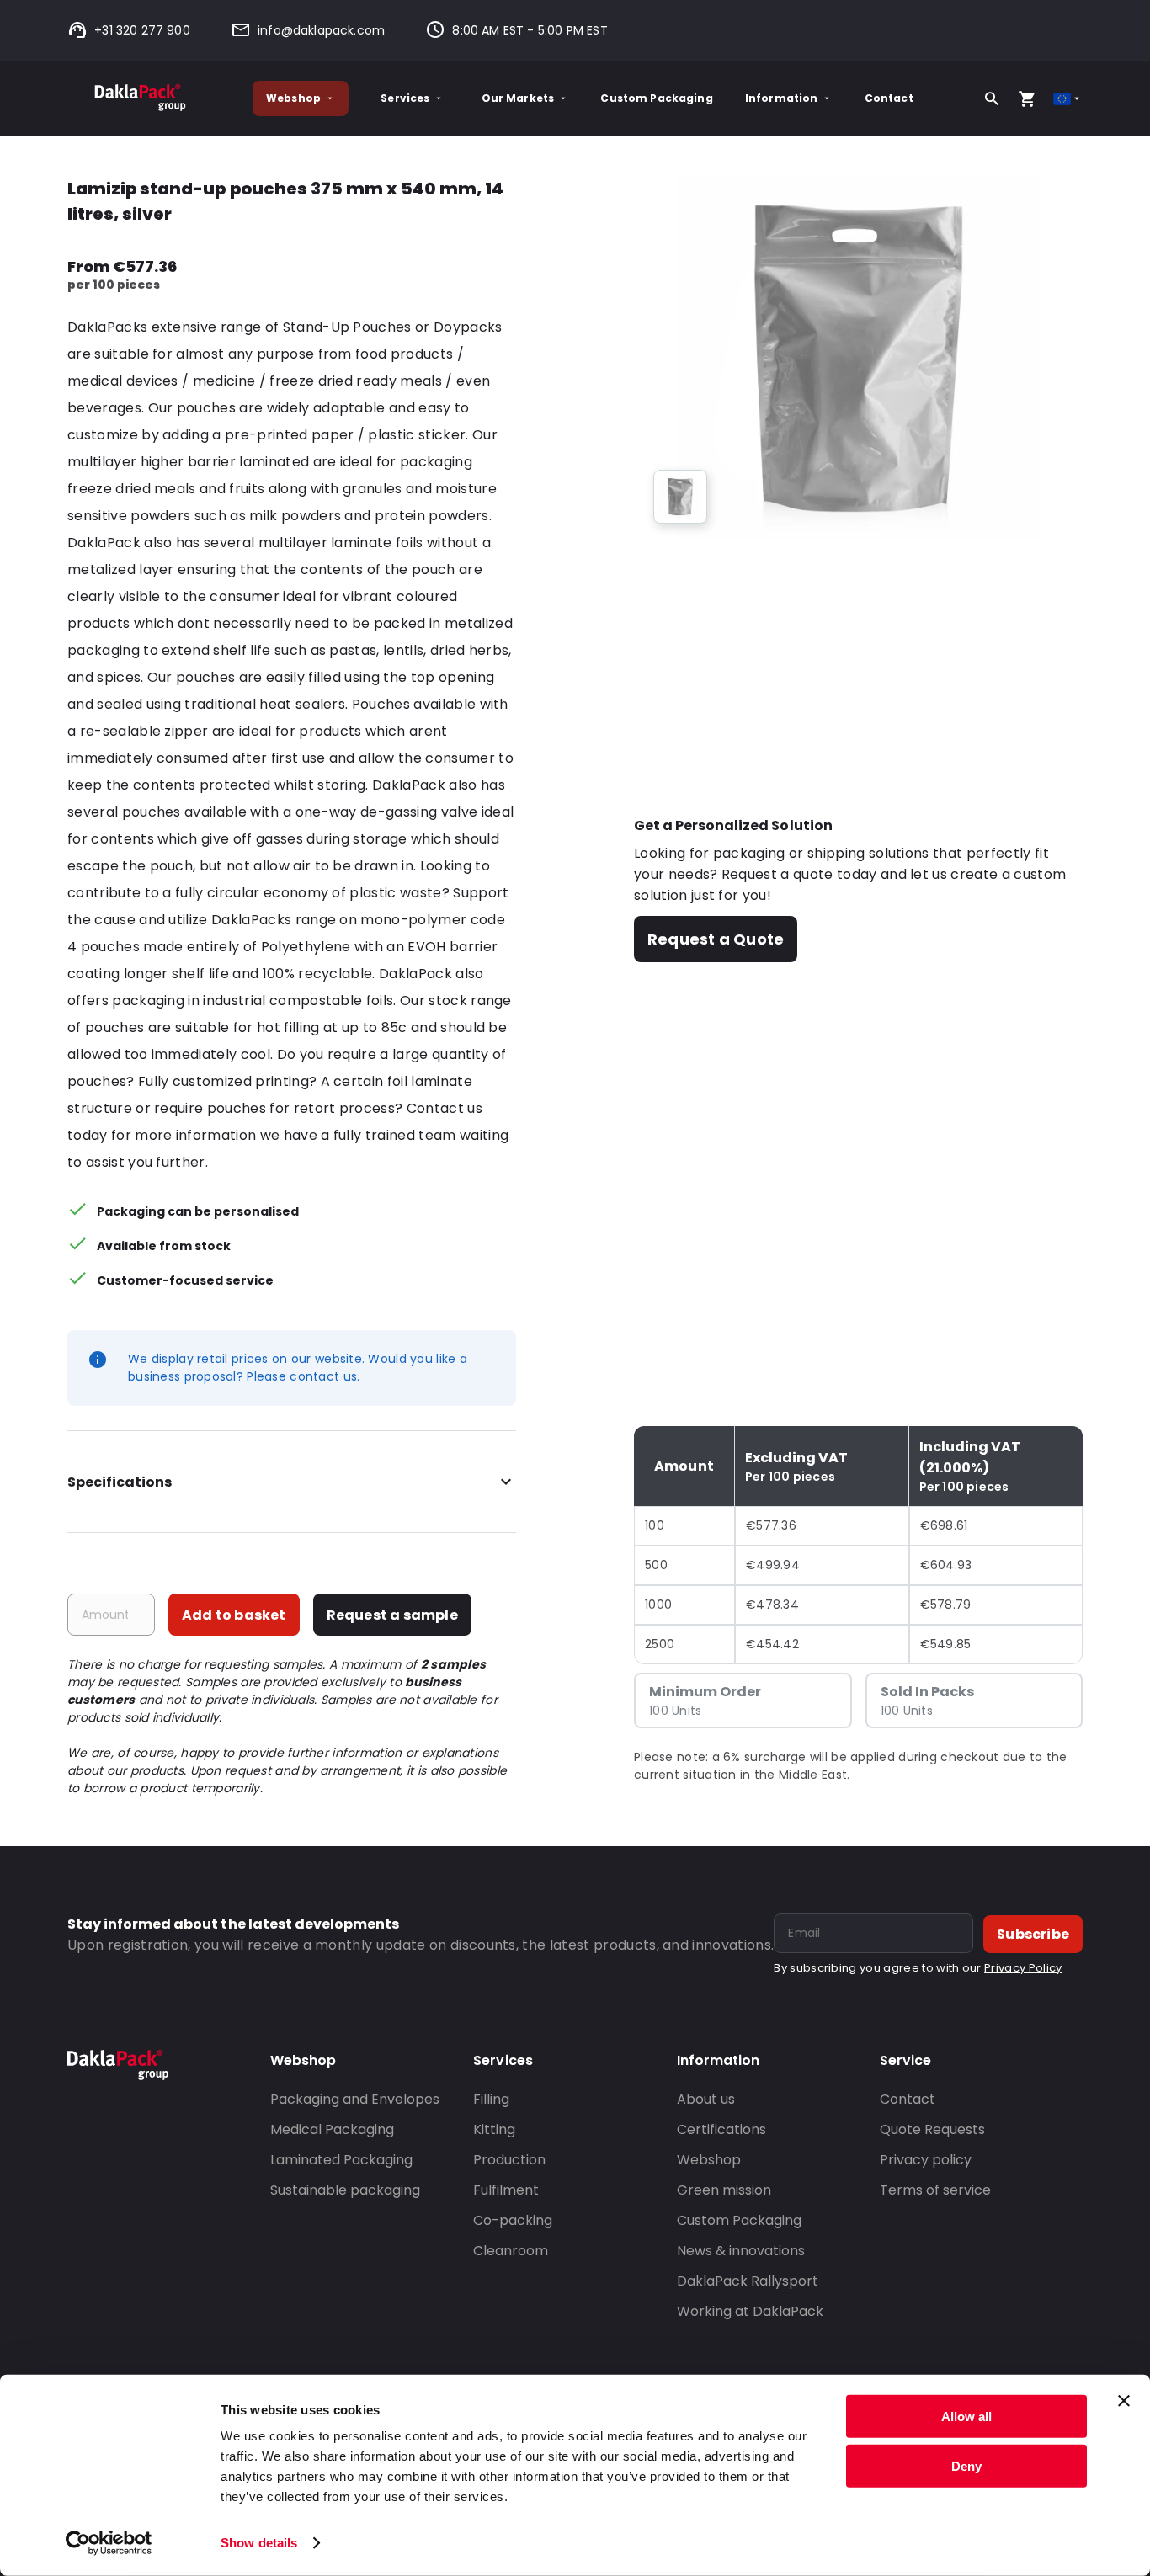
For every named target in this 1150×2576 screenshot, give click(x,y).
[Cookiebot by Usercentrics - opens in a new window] (109, 2543)
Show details (259, 2543)
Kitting (494, 2129)
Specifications (120, 1482)
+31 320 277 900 (142, 30)
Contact (889, 98)
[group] (680, 497)
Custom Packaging (656, 98)
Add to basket (234, 1615)
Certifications (721, 2129)
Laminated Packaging (341, 2160)
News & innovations (741, 2251)
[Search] (992, 98)
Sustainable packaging (345, 2190)
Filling (491, 2099)
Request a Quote (716, 939)
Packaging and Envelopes (355, 2099)
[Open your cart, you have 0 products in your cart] (1027, 98)
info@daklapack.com (321, 30)
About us (706, 2099)
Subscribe (1033, 1934)
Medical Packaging (332, 2129)
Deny (966, 2465)
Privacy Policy (1023, 1968)
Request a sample (392, 1615)
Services (405, 98)
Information (782, 98)
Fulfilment (506, 2190)
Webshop (293, 98)
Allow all (966, 2416)
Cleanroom (511, 2251)
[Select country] (1068, 99)
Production (509, 2160)
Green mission (724, 2190)
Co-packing (513, 2220)
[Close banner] (1124, 2401)
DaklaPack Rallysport (748, 2281)
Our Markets (518, 98)
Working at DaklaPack (750, 2311)
